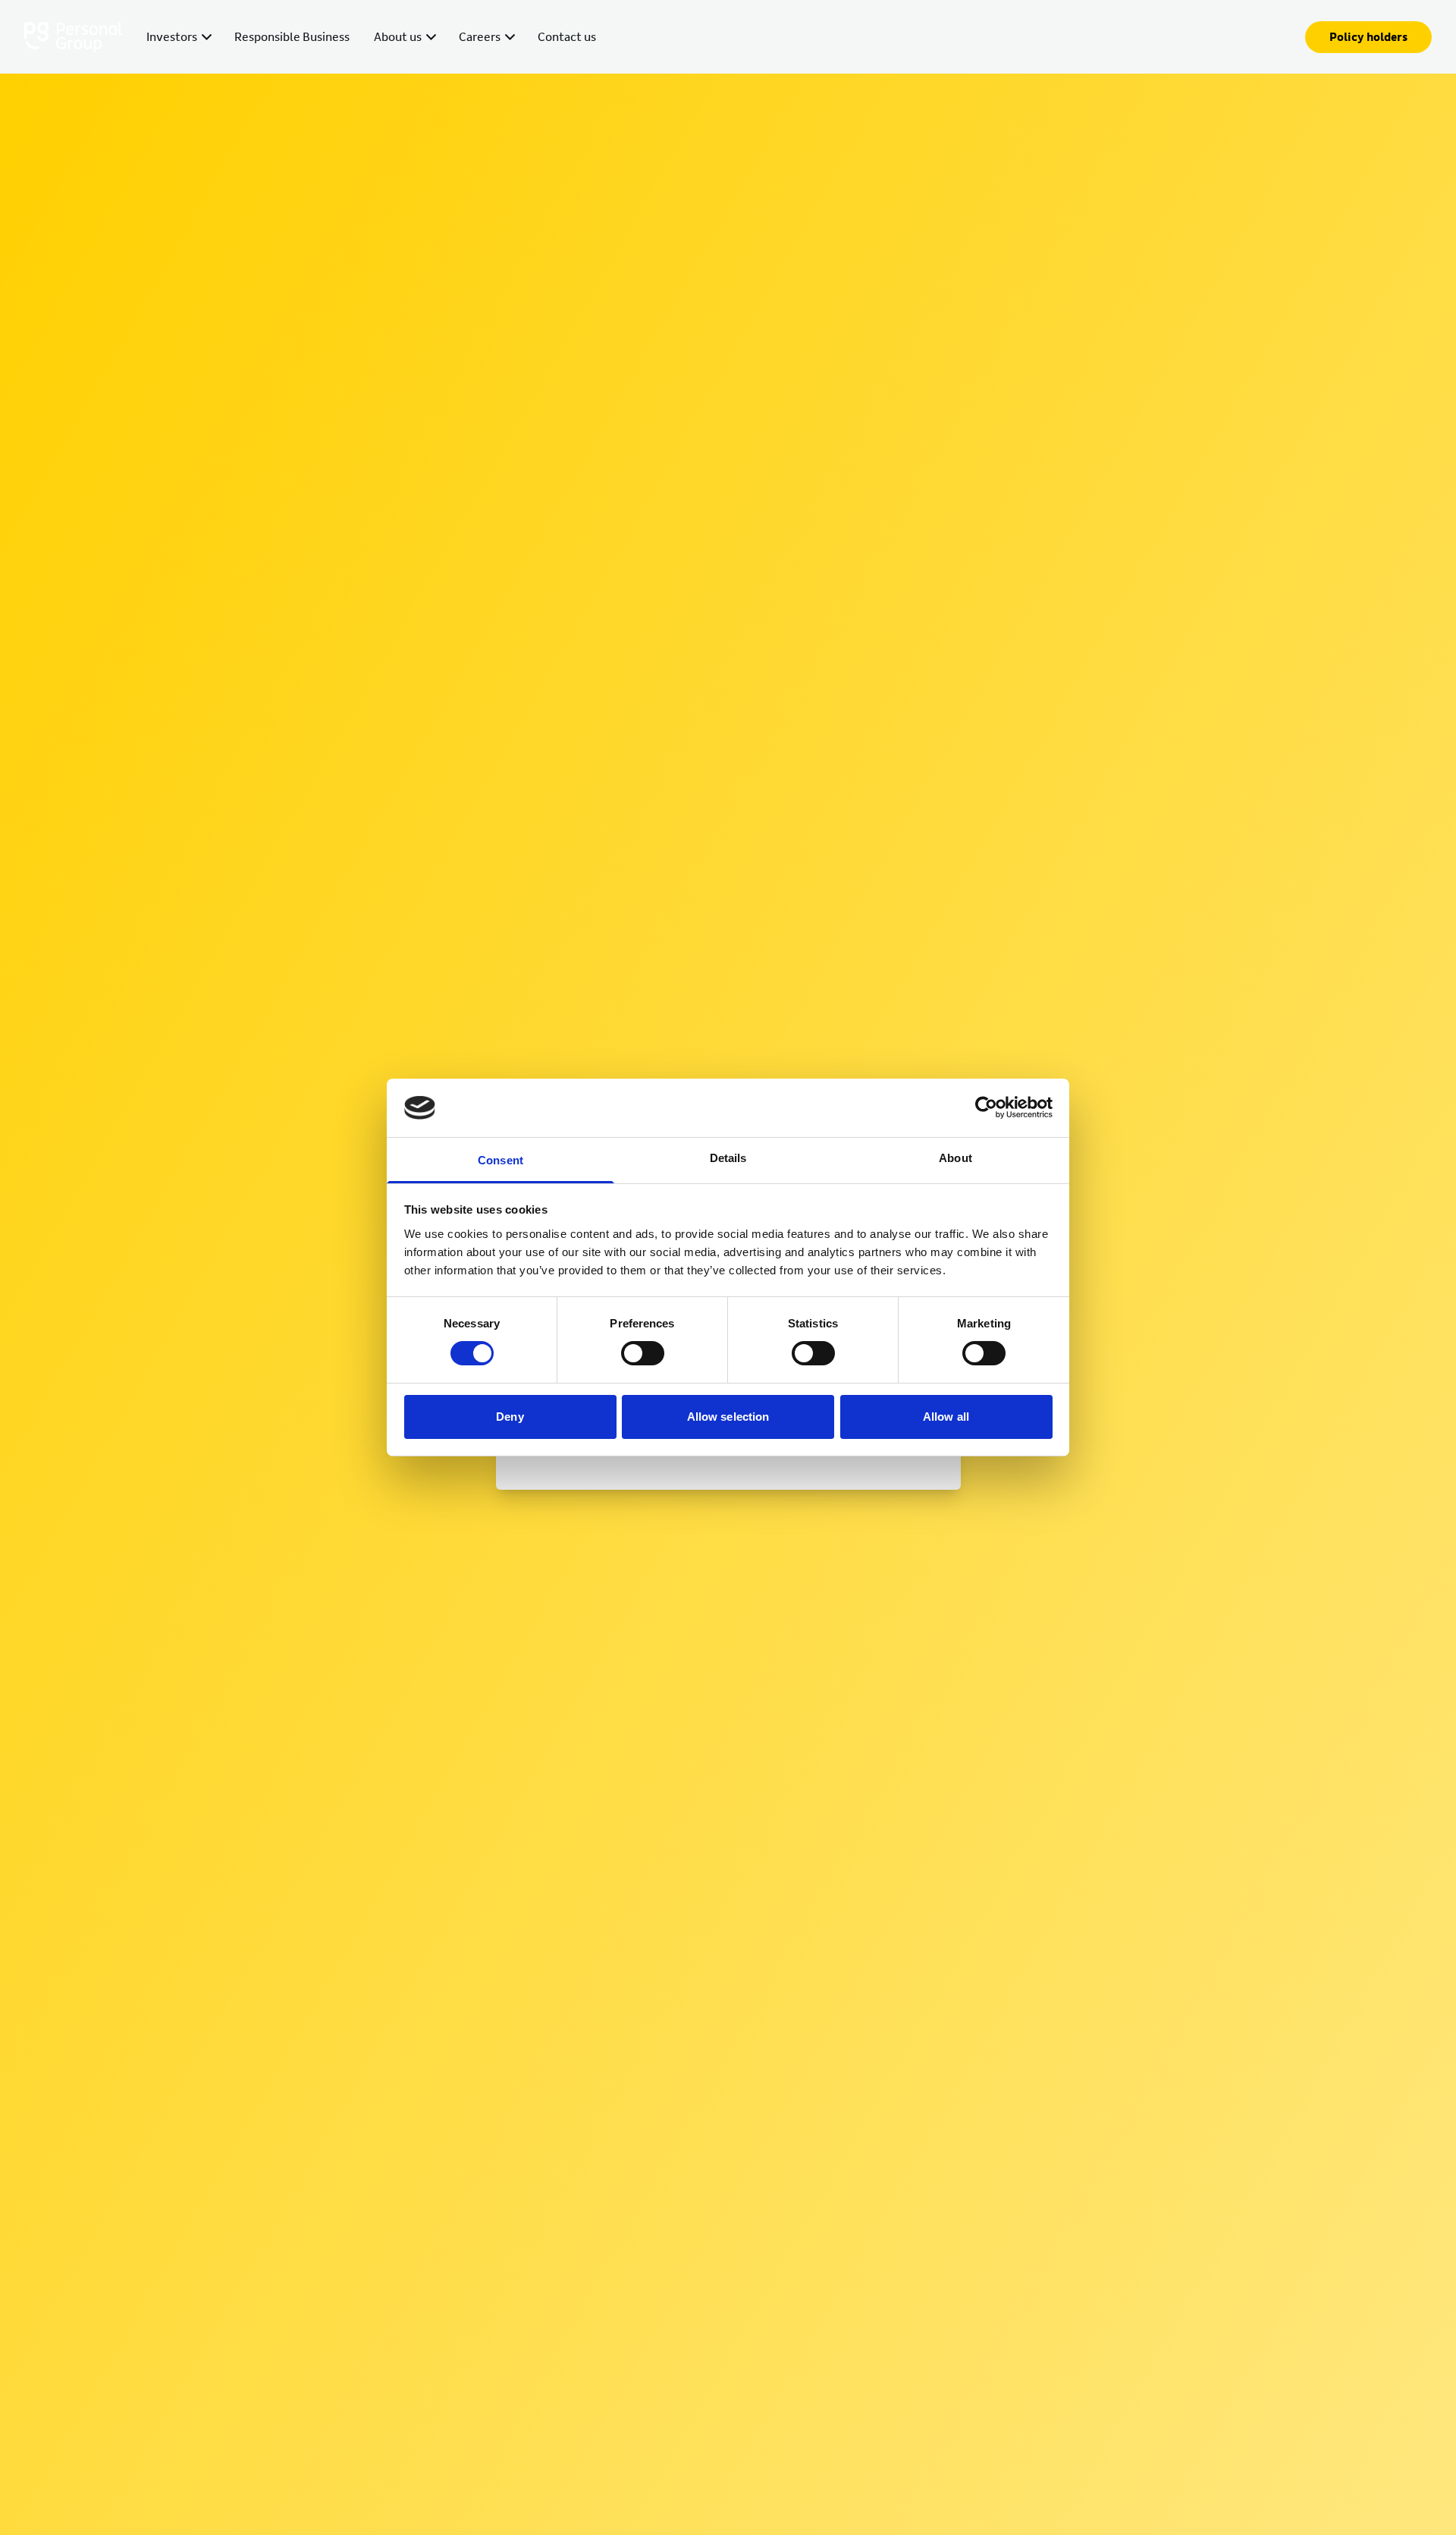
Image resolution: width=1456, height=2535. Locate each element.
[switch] (643, 1353)
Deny (510, 1417)
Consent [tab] (500, 1160)
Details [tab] (728, 1158)
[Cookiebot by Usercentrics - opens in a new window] (986, 1107)
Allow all (946, 1417)
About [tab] (955, 1158)
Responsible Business (292, 37)
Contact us (567, 37)
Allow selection (728, 1417)
